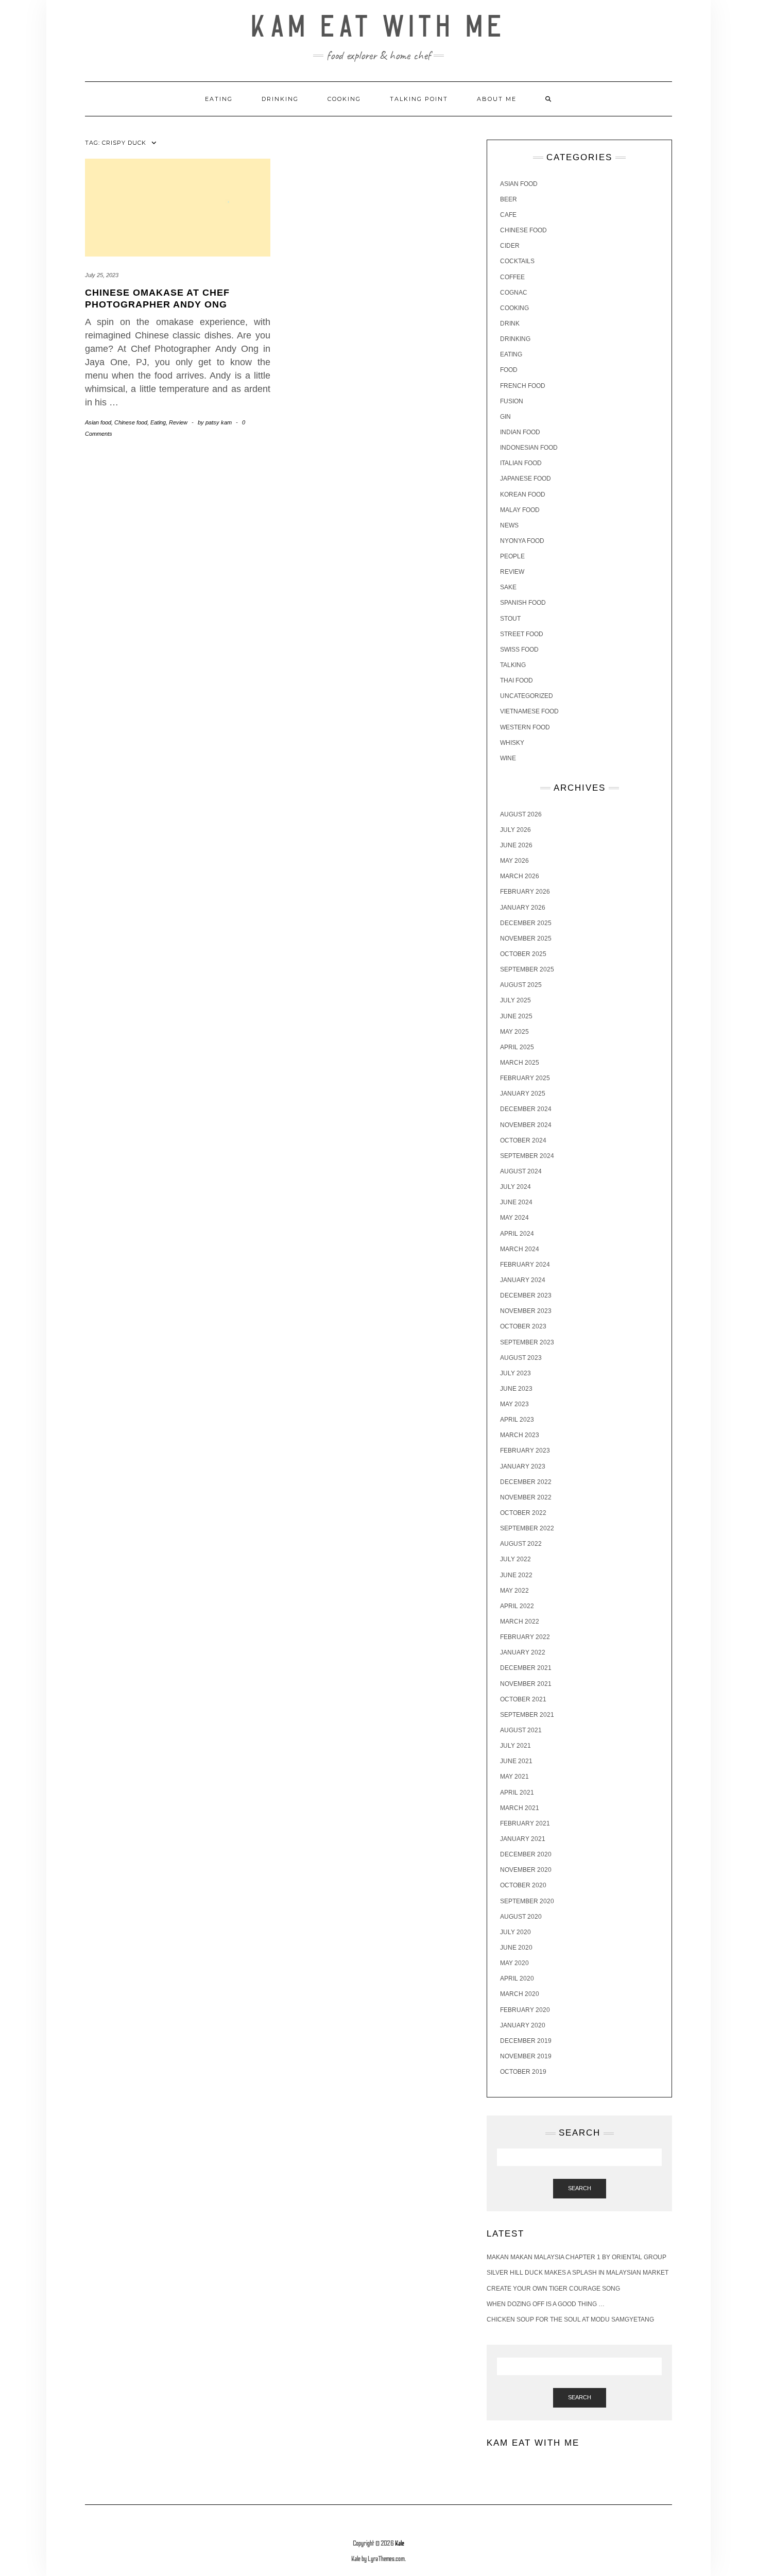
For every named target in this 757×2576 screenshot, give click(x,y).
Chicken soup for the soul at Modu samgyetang (570, 2319)
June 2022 (516, 1575)
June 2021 (516, 1761)
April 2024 (517, 1234)
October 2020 (523, 1885)
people (512, 556)
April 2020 (517, 1978)
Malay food (520, 510)
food (509, 370)
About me (497, 99)
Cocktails (517, 261)
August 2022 (521, 1544)
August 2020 (521, 1917)
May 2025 (514, 1032)
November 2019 (526, 2056)
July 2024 (515, 1187)
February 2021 (525, 1823)
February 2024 (525, 1265)
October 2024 (523, 1140)
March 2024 (520, 1249)
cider (510, 246)
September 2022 (527, 1528)
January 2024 (523, 1280)
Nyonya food (522, 541)
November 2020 (526, 1870)
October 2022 (523, 1513)
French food (523, 386)
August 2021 (521, 1730)
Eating (219, 99)
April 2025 (517, 1047)
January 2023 (523, 1466)
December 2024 (526, 1109)
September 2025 (527, 969)
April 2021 (517, 1793)
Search (580, 2188)
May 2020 (514, 1963)
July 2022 (515, 1559)
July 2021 (515, 1746)
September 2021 (527, 1715)
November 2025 (526, 939)
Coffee (512, 277)
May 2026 (514, 861)
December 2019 (526, 2041)
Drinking (280, 99)
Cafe (508, 215)
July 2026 (515, 830)
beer (509, 199)
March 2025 (520, 1063)
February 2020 (525, 2010)
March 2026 (520, 876)
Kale (400, 2544)
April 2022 (517, 1606)
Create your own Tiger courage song (553, 2289)
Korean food (523, 494)
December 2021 (526, 1668)
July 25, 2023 (102, 275)
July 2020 (515, 1932)
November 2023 (526, 1311)
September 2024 (527, 1156)
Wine (508, 758)
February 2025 (525, 1078)
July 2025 (515, 1000)
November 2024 (526, 1125)
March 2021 (520, 1808)
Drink (510, 323)
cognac (514, 293)
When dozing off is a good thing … (546, 2304)
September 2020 (527, 1901)
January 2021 (523, 1839)
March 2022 (520, 1622)
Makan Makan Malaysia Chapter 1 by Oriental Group (577, 2257)
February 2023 (525, 1451)
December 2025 (526, 923)
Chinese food (131, 422)
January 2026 (523, 908)
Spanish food (523, 603)
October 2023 (523, 1326)
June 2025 (516, 1016)
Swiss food (519, 650)
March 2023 (520, 1435)
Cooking (344, 99)
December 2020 (526, 1854)
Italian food (521, 463)
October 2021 (523, 1699)
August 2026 (521, 814)
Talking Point (419, 99)
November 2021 (526, 1684)
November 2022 (526, 1497)
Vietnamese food (529, 711)
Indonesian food (529, 448)
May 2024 (514, 1218)
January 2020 (523, 2025)
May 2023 (514, 1404)
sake (508, 587)
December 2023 (526, 1295)
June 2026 (516, 845)
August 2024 (521, 1171)
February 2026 (525, 892)
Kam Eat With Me (379, 27)
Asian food (98, 422)
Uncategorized (527, 696)
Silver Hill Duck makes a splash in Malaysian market (578, 2273)
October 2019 (523, 2072)
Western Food (525, 727)
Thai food (517, 680)
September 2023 (527, 1342)
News (509, 525)
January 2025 (523, 1094)
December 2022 (526, 1482)
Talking (513, 665)
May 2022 (514, 1591)
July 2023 (515, 1373)
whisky (512, 743)
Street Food (522, 634)
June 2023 (516, 1389)
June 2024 (516, 1202)
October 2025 (523, 954)
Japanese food (526, 479)
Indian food (520, 432)
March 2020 (520, 1994)
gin (505, 417)
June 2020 (516, 1948)
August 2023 (521, 1358)
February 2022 (525, 1637)
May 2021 (514, 1777)
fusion (512, 401)
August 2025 (521, 985)
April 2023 (517, 1420)
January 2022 (523, 1652)
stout (510, 619)
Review (178, 422)
